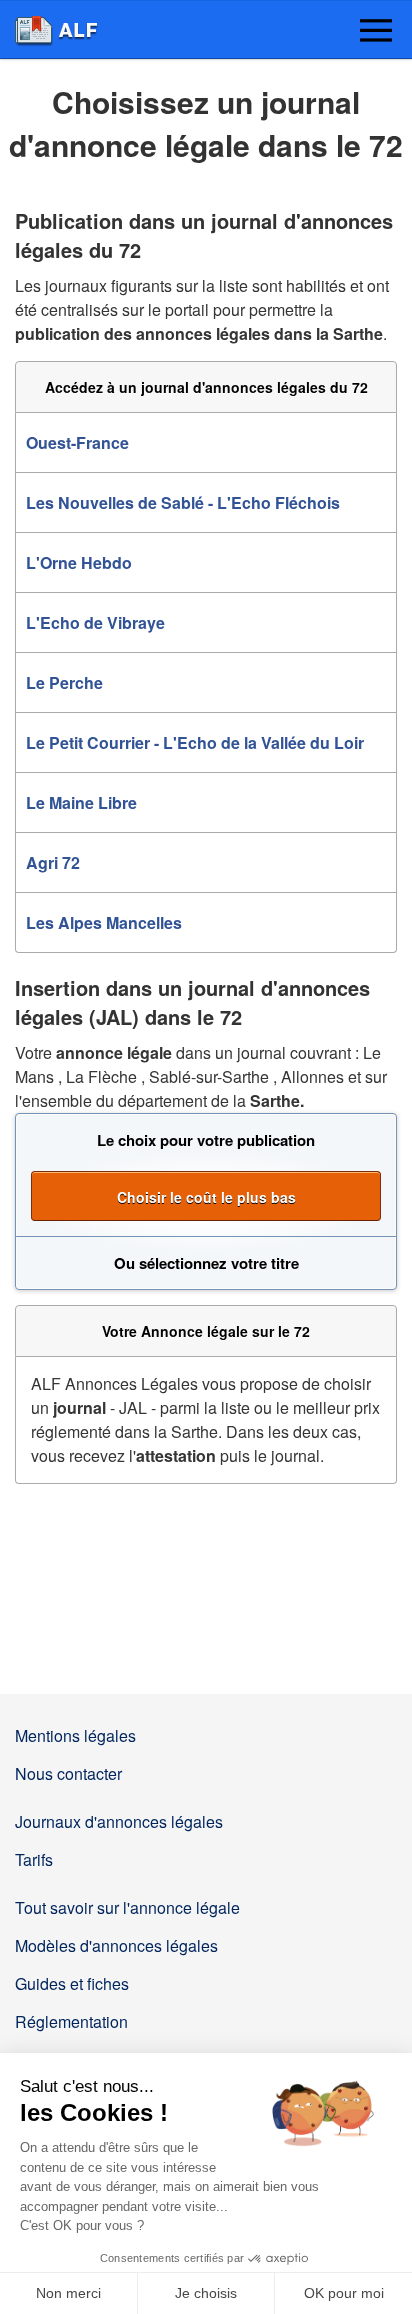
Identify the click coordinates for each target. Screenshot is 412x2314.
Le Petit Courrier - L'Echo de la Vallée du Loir (195, 742)
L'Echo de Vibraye (95, 622)
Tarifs (34, 1859)
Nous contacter (68, 1773)
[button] (376, 32)
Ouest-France (77, 442)
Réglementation (71, 2021)
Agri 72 (53, 862)
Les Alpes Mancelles (104, 922)
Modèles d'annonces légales (116, 1945)
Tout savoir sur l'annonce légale (127, 1907)
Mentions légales (75, 1735)
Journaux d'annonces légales (119, 1821)
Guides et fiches (72, 1983)
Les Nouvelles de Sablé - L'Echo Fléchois (183, 502)
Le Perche (64, 682)
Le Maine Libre (81, 802)
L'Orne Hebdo (79, 562)
